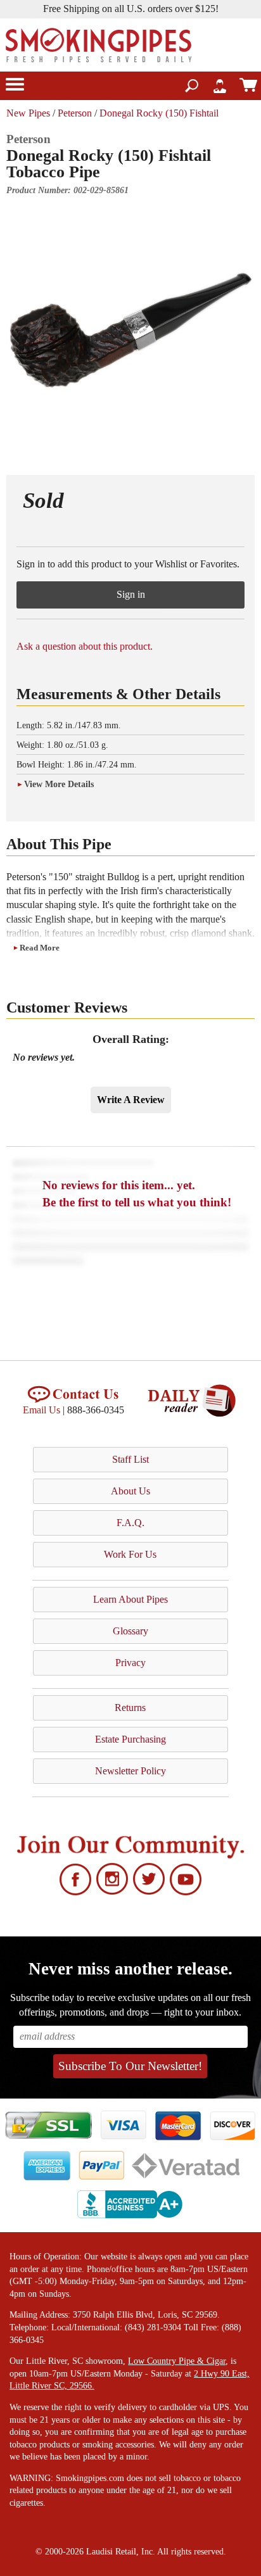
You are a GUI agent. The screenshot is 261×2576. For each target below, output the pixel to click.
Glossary (130, 1631)
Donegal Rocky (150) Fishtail (159, 113)
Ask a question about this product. (85, 646)
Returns (130, 1708)
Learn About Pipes (130, 1599)
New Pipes (28, 113)
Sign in (131, 594)
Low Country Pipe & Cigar (177, 2361)
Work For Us (130, 1554)
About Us (130, 1491)
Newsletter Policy (130, 1771)
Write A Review (131, 1100)
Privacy (130, 1663)
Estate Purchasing (130, 1739)
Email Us (41, 1410)
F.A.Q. (130, 1523)
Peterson (75, 113)
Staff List (130, 1459)
